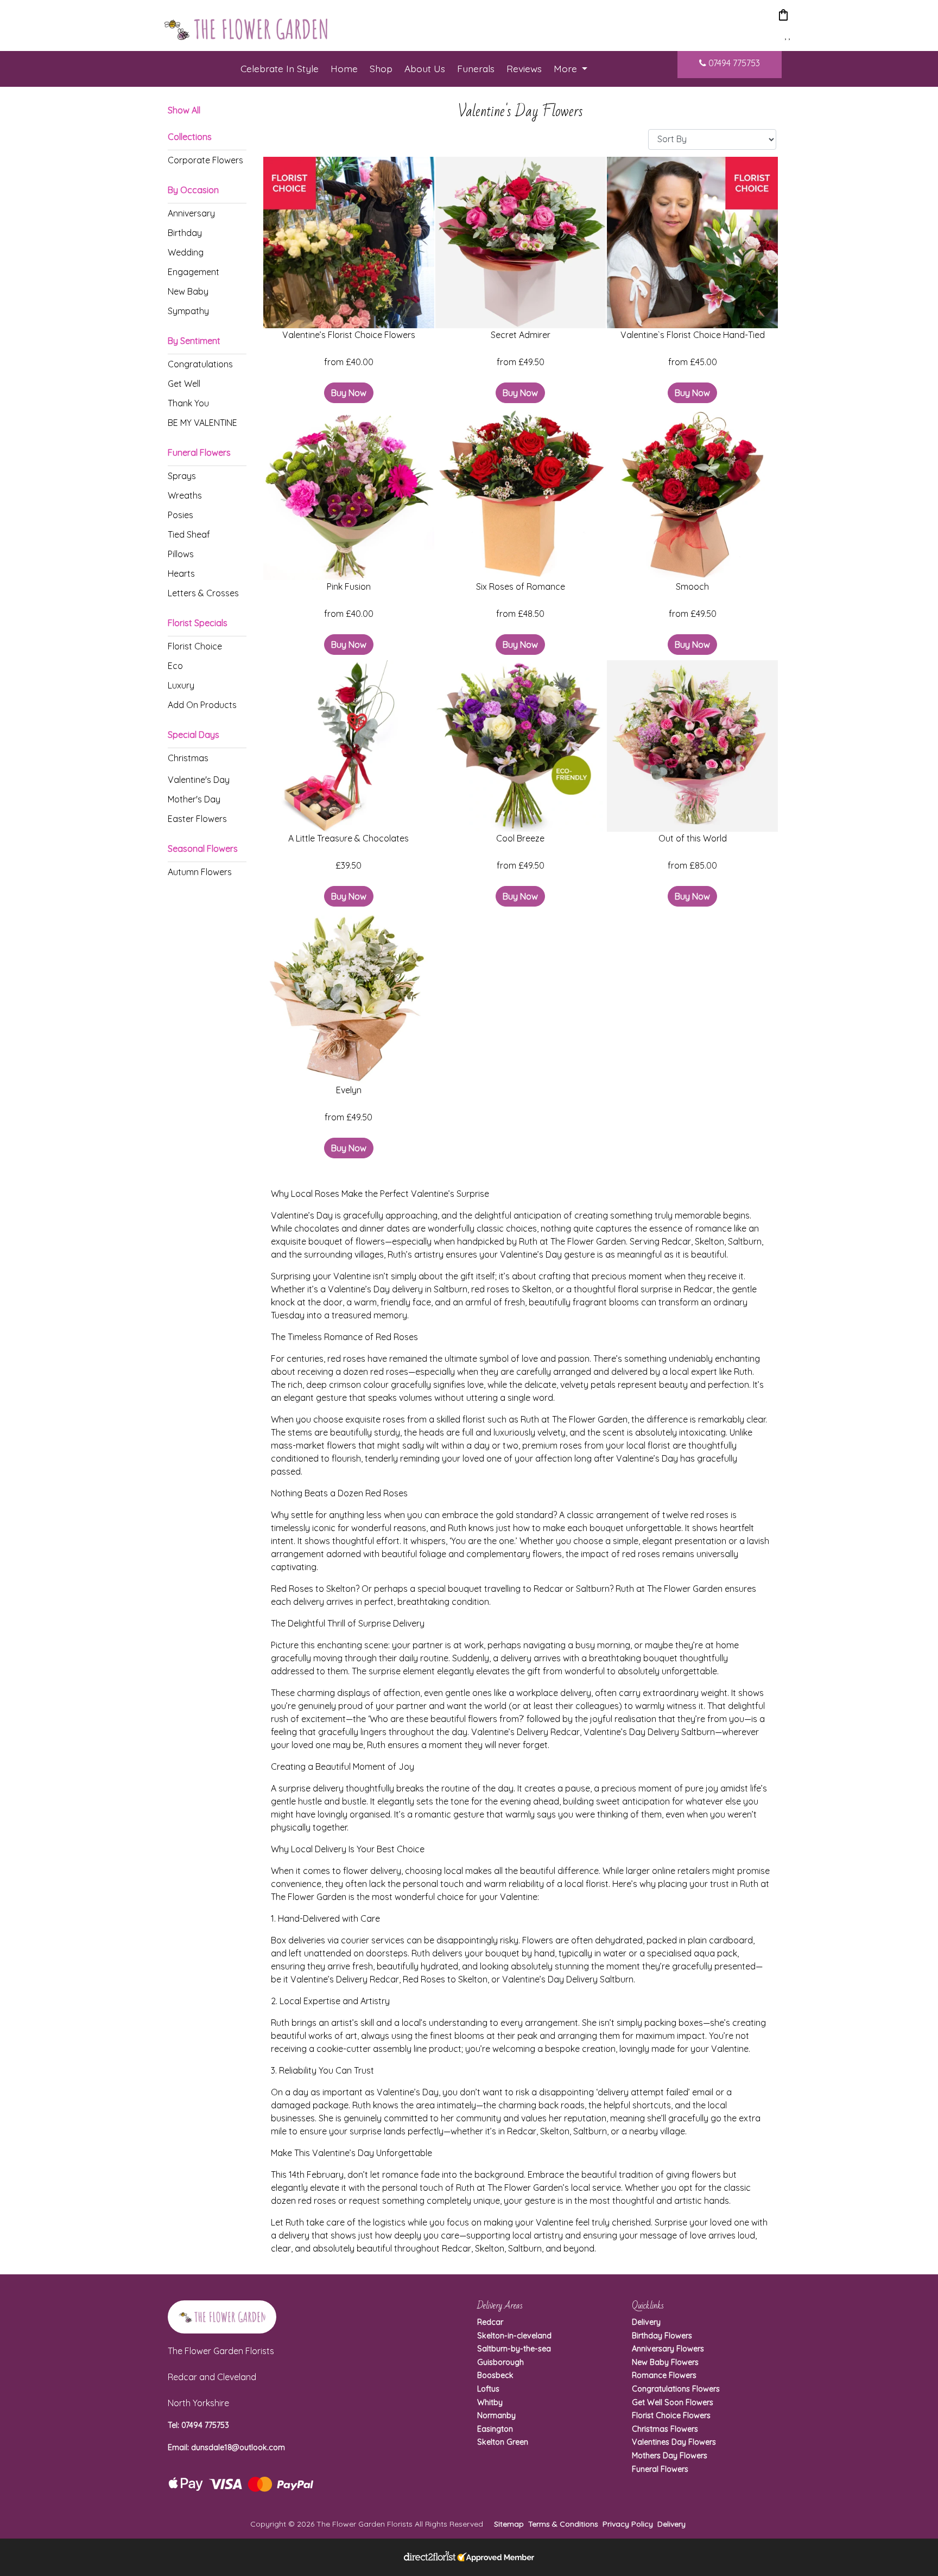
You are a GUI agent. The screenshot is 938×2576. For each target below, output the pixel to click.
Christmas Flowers (665, 2429)
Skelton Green (503, 2442)
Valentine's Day (199, 780)
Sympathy (188, 311)
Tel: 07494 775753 (198, 2425)
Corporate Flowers (205, 160)
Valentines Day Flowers (674, 2442)
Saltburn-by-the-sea (514, 2349)
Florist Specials (198, 623)
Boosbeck (495, 2375)
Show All (184, 110)
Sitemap (509, 2524)
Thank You (188, 403)
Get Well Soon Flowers (673, 2402)
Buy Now (349, 393)
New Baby (188, 291)
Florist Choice (195, 646)
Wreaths (185, 495)
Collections (190, 137)
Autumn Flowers (200, 872)
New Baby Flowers (665, 2362)
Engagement (194, 272)
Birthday (185, 233)
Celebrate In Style (280, 68)
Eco (175, 666)
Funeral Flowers (199, 452)
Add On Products (202, 705)
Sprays (182, 476)
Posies (180, 515)
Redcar (490, 2322)
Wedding (186, 252)
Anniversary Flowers (668, 2349)
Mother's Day (194, 799)
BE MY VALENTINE (202, 423)
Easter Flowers (197, 819)
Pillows (181, 554)
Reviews (524, 68)
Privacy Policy (628, 2524)
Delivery (646, 2322)
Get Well (184, 384)
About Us (425, 68)
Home (344, 68)
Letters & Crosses (203, 593)
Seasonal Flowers (203, 849)
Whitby (490, 2402)
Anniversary (191, 213)
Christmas (188, 758)
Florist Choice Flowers (671, 2415)
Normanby (496, 2415)
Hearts (181, 573)
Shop (381, 68)
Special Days (194, 735)
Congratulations (200, 364)
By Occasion (193, 190)
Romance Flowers (664, 2375)
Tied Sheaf (189, 534)
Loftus (488, 2389)
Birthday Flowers (662, 2336)
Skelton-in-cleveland (514, 2336)
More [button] (567, 68)
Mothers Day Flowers (670, 2456)
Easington (495, 2429)
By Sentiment (194, 341)
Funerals (476, 68)
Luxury (181, 685)
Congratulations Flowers (676, 2389)
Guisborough (500, 2362)
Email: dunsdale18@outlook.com (226, 2447)
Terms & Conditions (563, 2524)
